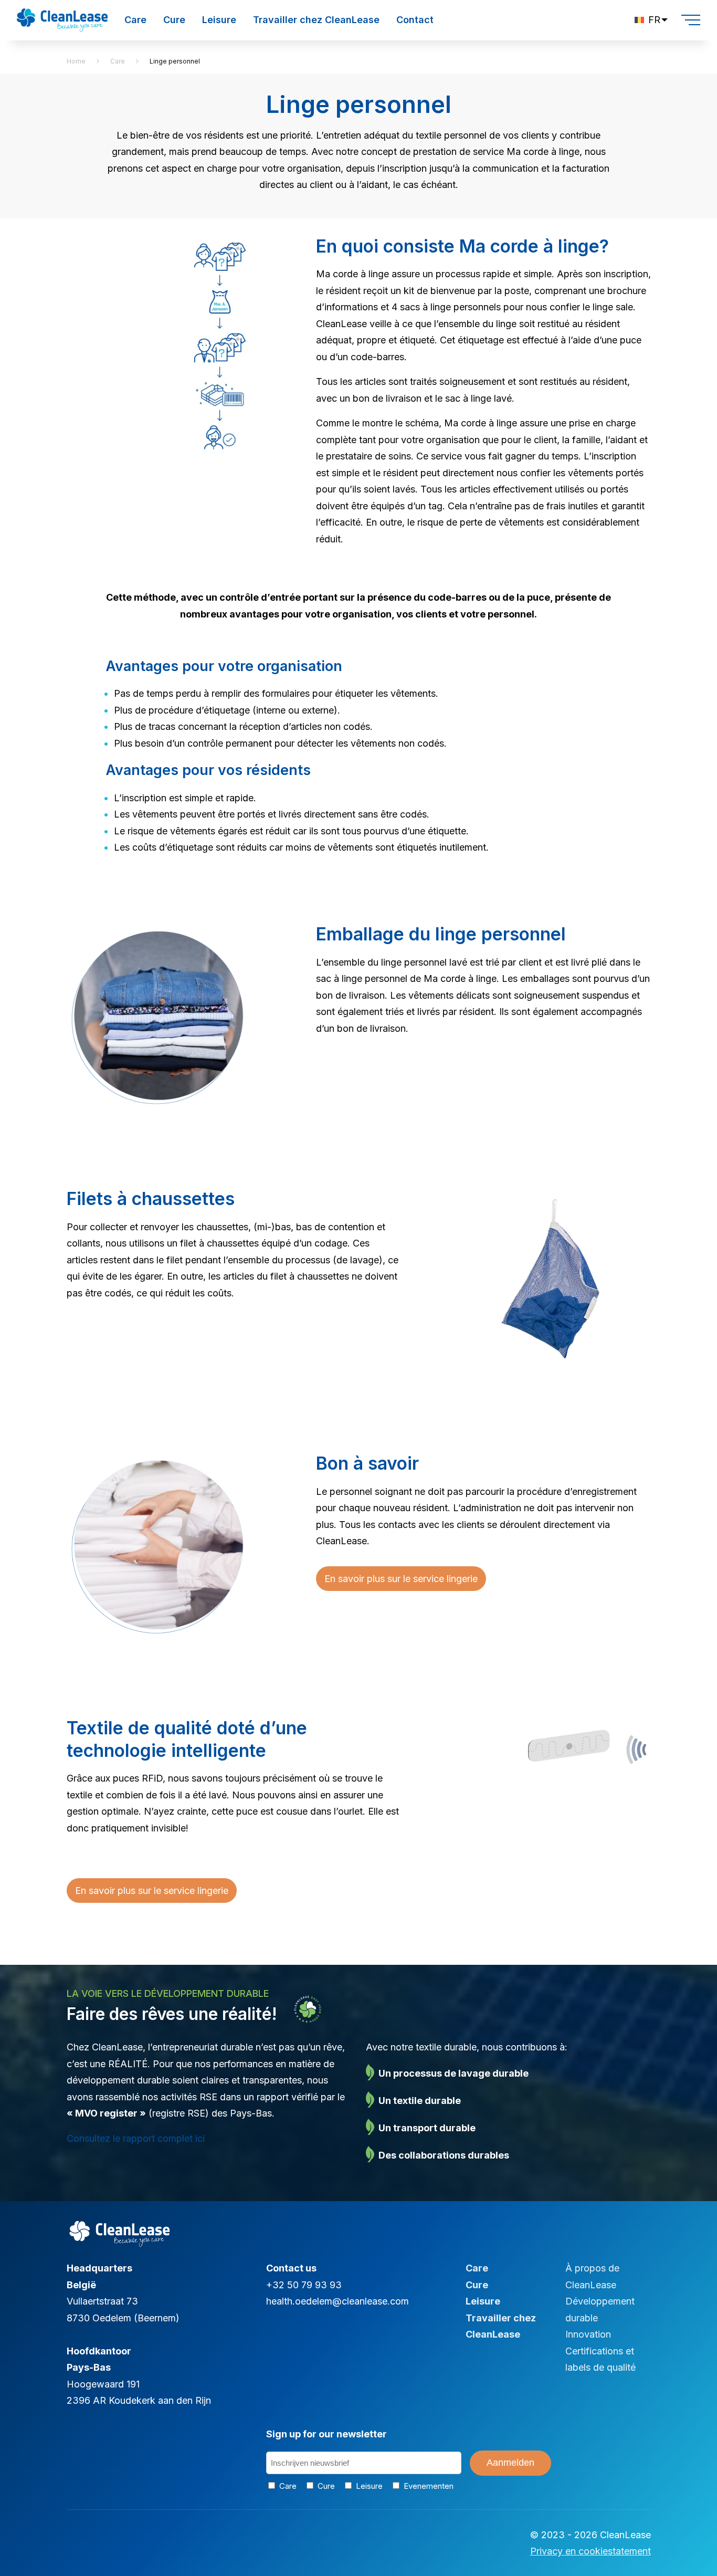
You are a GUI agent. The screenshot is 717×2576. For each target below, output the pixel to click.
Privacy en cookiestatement (591, 2551)
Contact (415, 20)
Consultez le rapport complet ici (136, 2138)
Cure (174, 20)
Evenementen (426, 2486)
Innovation (588, 2334)
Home (76, 61)
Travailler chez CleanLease (316, 20)
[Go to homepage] (62, 14)
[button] (651, 20)
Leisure (219, 20)
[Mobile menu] (691, 20)
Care (135, 20)
